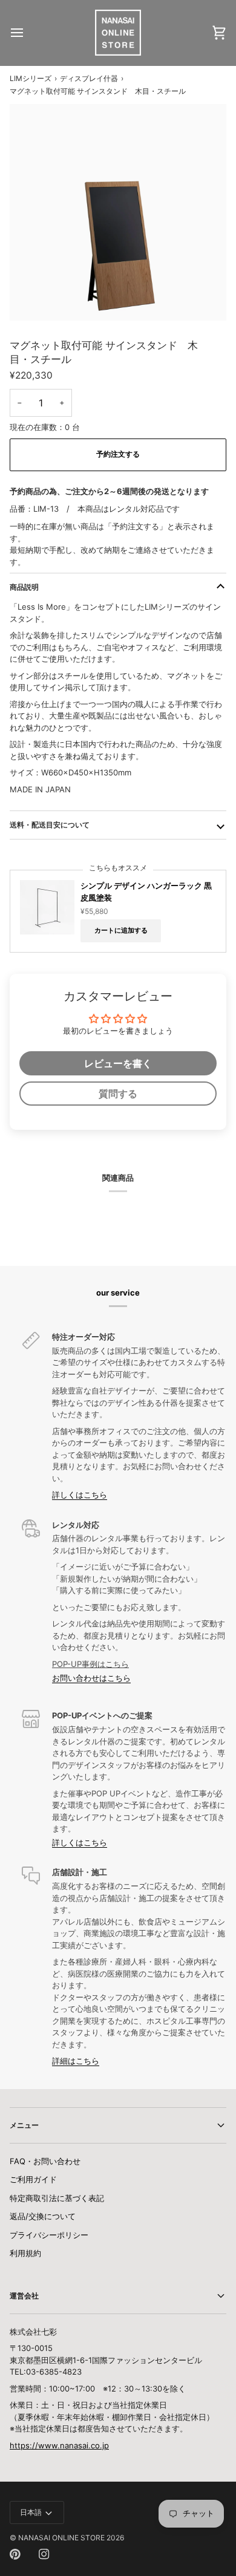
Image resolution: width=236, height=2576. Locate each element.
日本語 (31, 2512)
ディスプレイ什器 (89, 78)
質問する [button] (118, 1094)
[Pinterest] (15, 2554)
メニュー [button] (24, 2125)
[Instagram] (44, 2554)
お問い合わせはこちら (91, 1678)
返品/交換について (43, 2216)
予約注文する (118, 454)
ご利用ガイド (33, 2179)
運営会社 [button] (24, 2296)
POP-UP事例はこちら (90, 1664)
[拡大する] (32, 298)
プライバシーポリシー (49, 2235)
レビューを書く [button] (118, 1063)
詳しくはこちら (80, 1495)
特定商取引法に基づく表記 (57, 2198)
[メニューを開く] (28, 33)
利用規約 (25, 2253)
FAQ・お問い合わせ (45, 2161)
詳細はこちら (76, 2061)
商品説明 (24, 587)
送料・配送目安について (50, 825)
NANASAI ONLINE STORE (61, 2538)
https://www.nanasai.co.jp (59, 2445)
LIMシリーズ (31, 78)
